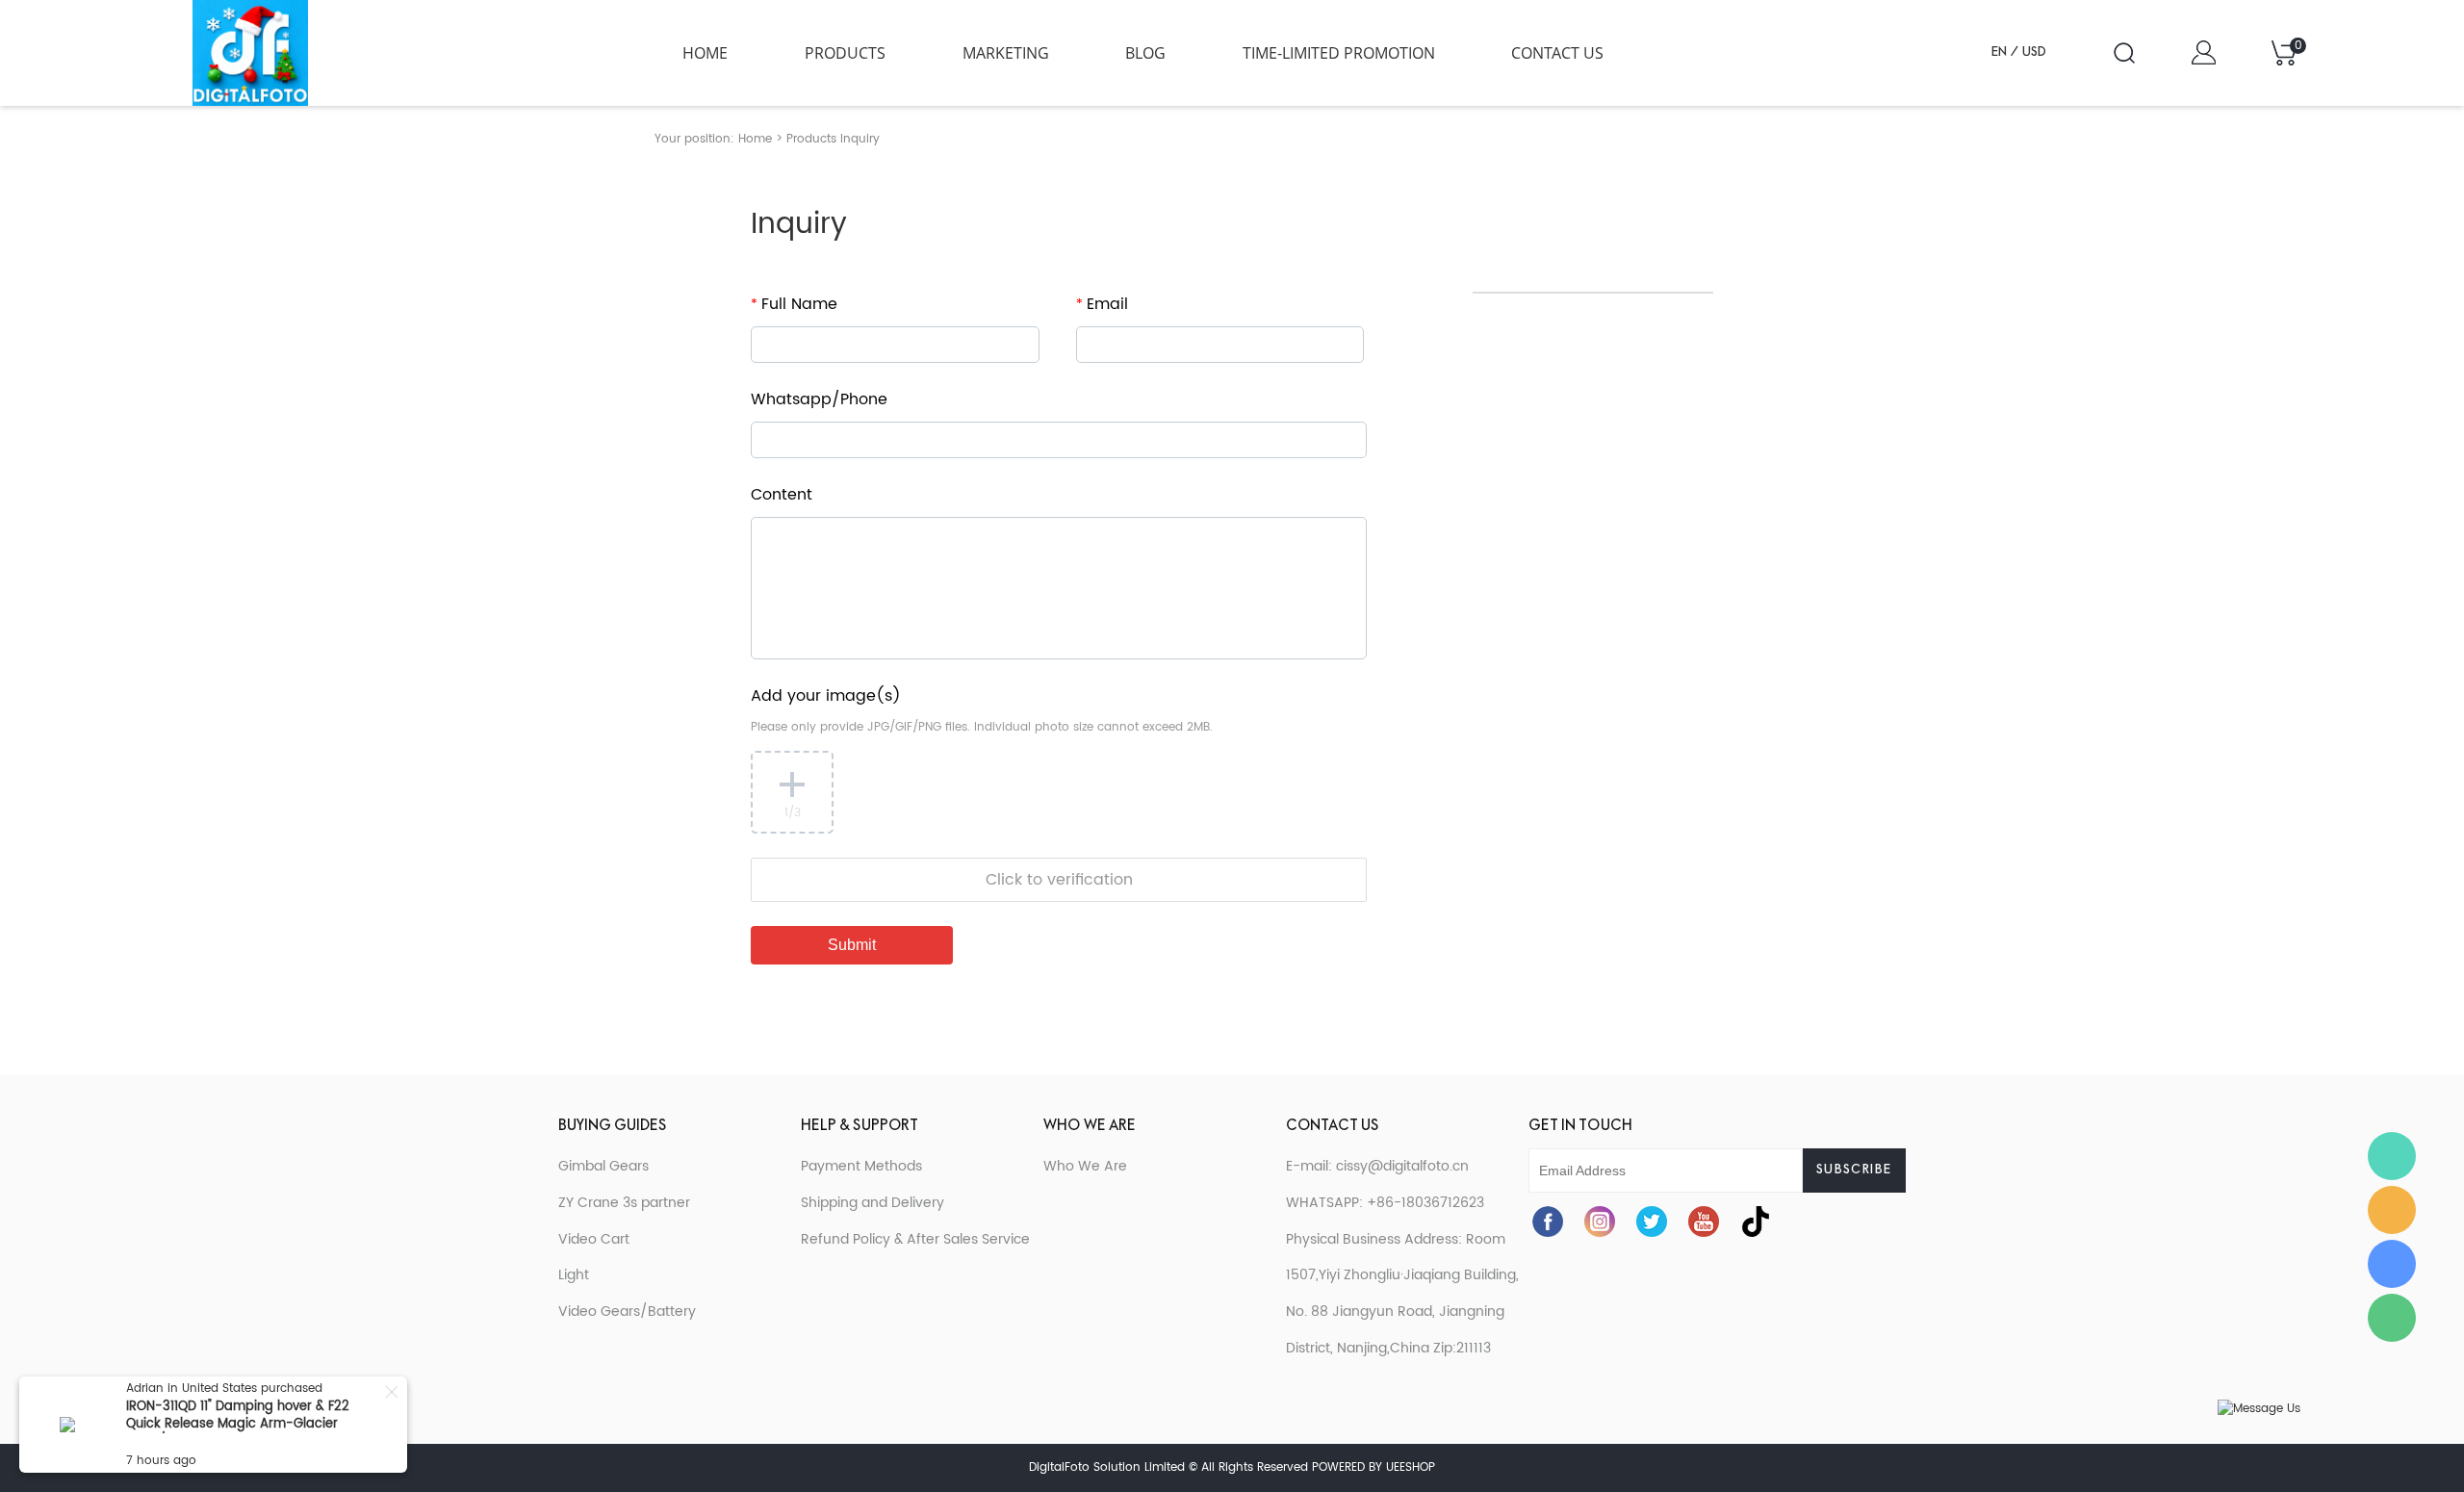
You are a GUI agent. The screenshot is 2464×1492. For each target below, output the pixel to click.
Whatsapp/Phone (819, 399)
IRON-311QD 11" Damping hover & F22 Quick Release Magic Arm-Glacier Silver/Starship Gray (238, 1424)
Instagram (1600, 1222)
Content (782, 495)
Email (1102, 304)
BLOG (1145, 53)
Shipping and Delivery (873, 1203)
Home (705, 53)
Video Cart (594, 1239)
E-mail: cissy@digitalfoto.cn (1377, 1166)
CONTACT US (1557, 53)
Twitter (1652, 1222)
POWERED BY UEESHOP (1373, 1467)
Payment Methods (861, 1166)
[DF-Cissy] (2392, 1156)
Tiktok (1756, 1222)
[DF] (2392, 1210)
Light (574, 1275)
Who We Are (1085, 1166)
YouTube (1704, 1222)
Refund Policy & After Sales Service (915, 1239)
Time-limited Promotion (1339, 53)
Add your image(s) (826, 696)
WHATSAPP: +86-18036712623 (1385, 1203)
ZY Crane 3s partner (624, 1203)
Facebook (1548, 1222)
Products (845, 53)
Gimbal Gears (603, 1166)
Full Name (794, 304)
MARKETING (1006, 53)
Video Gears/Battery (627, 1312)
